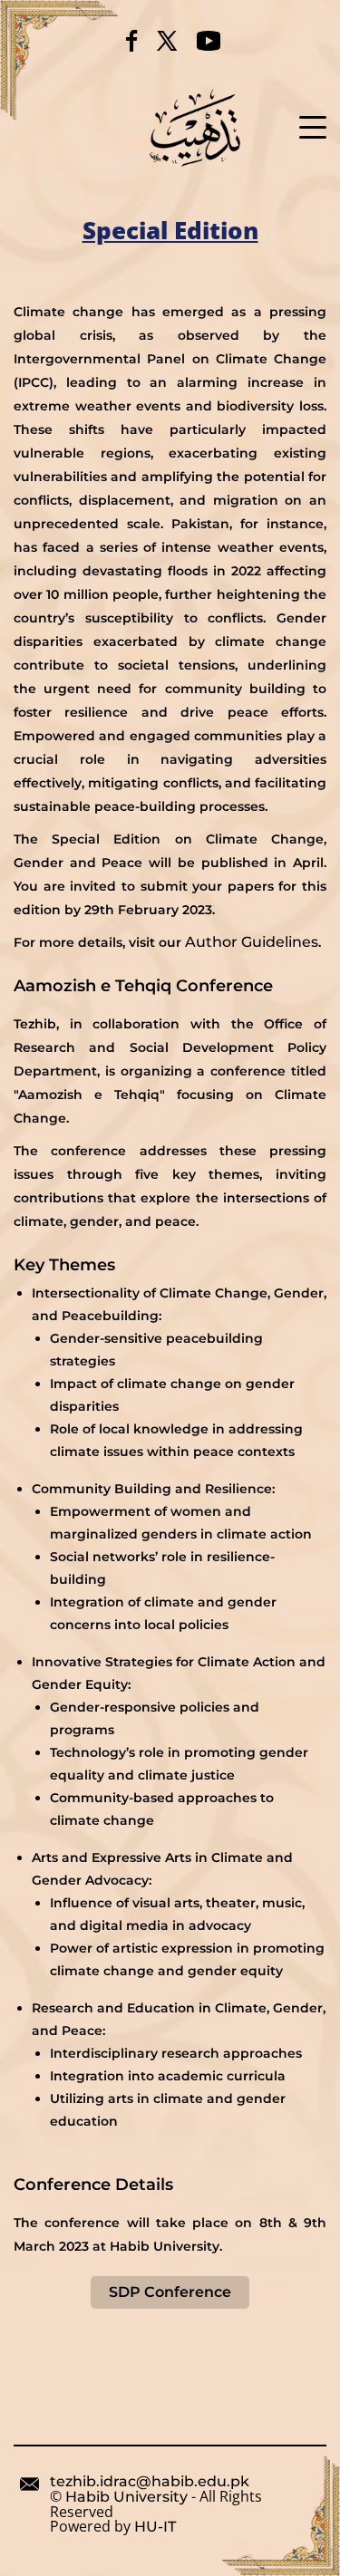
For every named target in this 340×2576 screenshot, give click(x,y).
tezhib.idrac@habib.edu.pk (150, 2482)
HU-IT (155, 2527)
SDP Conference (170, 2292)
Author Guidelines (252, 942)
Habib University (126, 2497)
